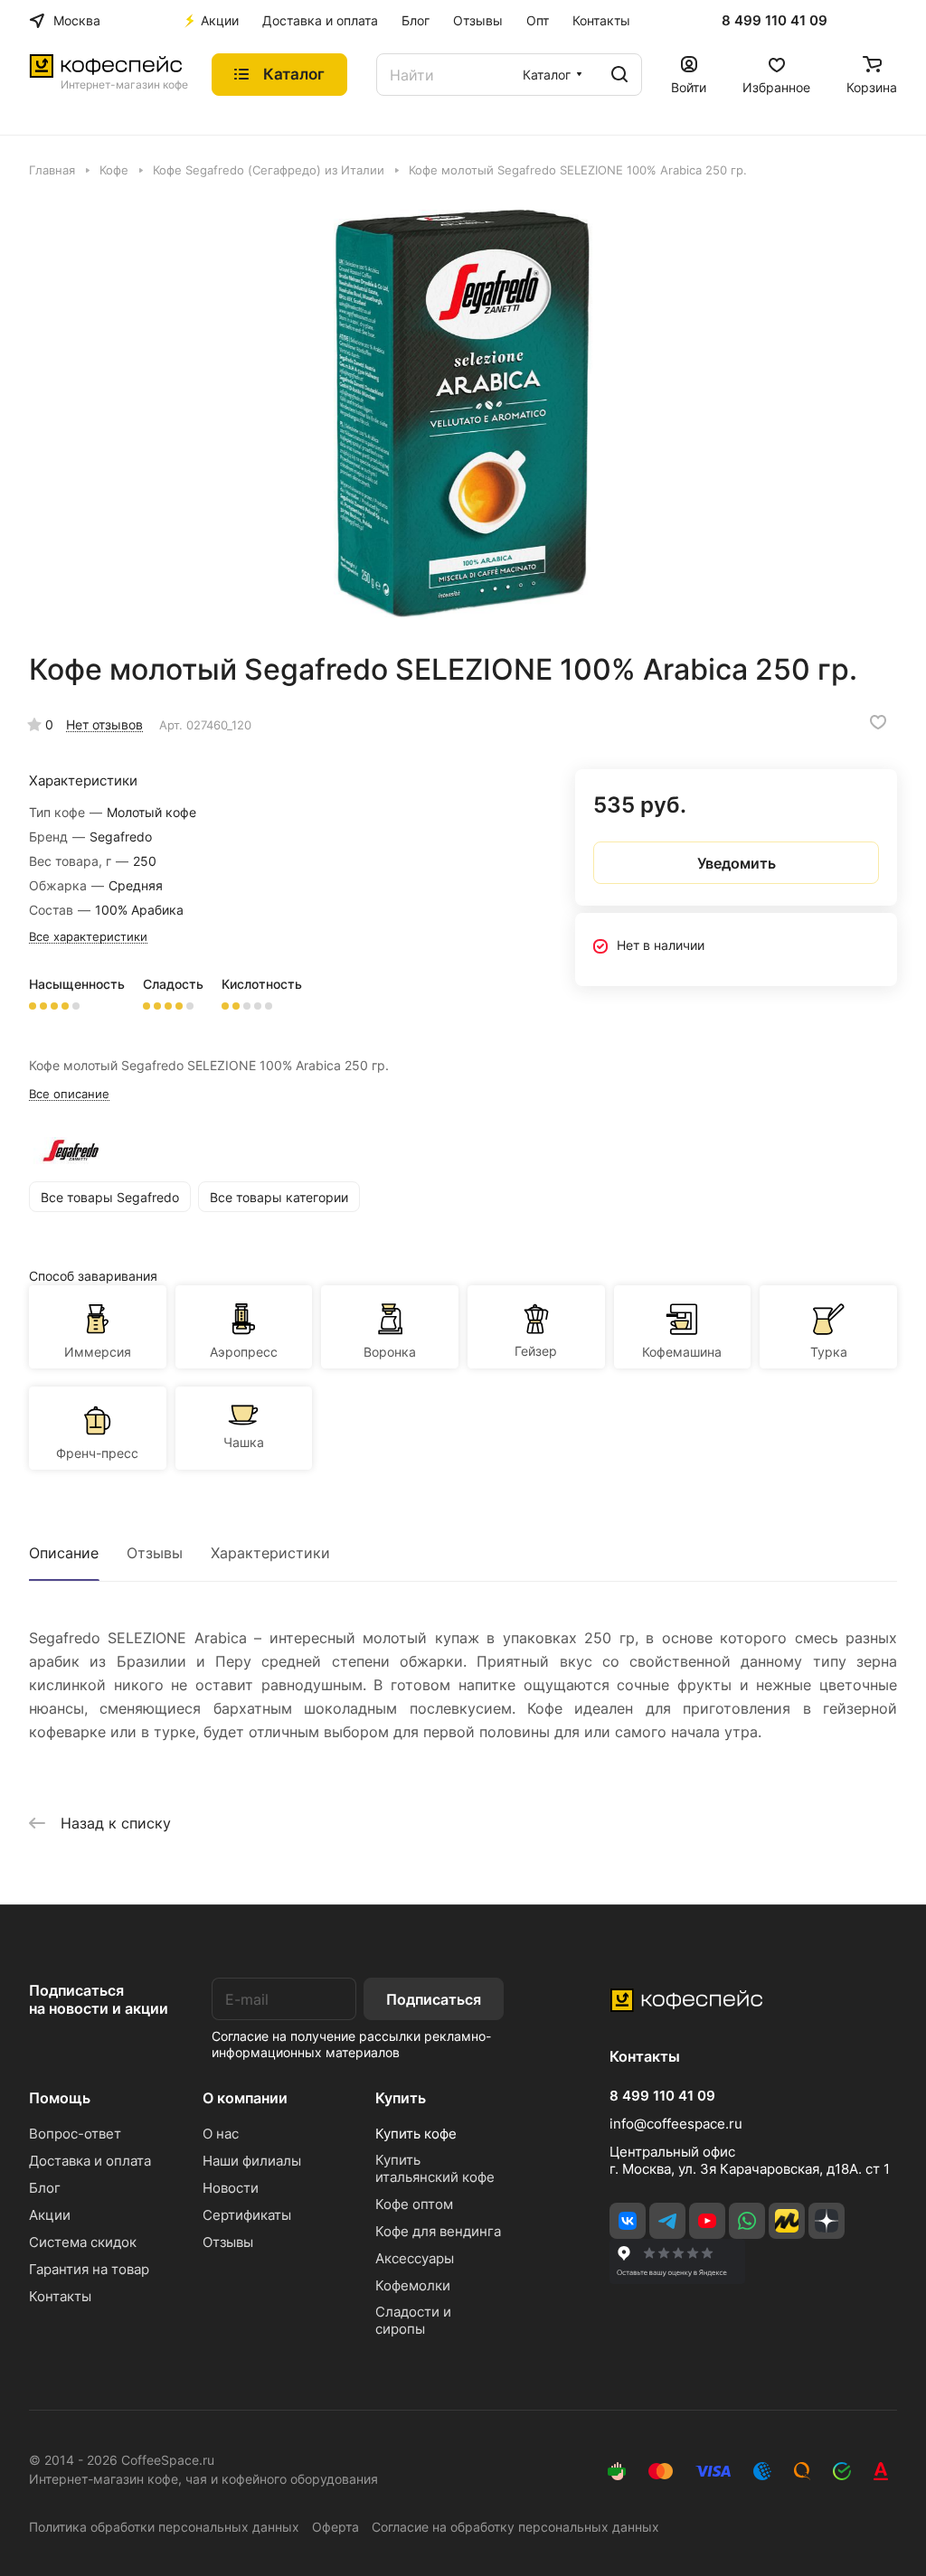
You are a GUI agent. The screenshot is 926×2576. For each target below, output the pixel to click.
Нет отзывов (104, 724)
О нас (221, 2134)
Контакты (60, 2296)
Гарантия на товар (89, 2269)
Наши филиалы (252, 2161)
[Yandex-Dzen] (827, 2221)
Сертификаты (247, 2215)
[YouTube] (707, 2221)
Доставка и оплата (90, 2161)
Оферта (335, 2527)
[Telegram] (667, 2221)
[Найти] (619, 75)
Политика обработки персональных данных (164, 2527)
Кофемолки (413, 2285)
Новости (231, 2188)
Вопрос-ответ (75, 2134)
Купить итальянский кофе (435, 2168)
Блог (45, 2188)
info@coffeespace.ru (676, 2124)
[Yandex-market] (787, 2221)
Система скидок (83, 2242)
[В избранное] (878, 722)
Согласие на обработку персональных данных (515, 2527)
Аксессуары (415, 2258)
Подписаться (434, 1999)
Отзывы (155, 1553)
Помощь (60, 2098)
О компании (245, 2098)
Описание (64, 1553)
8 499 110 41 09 (775, 21)
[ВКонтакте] (628, 2221)
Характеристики (270, 1553)
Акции (50, 2215)
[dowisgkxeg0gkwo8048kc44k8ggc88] (463, 415)
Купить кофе (416, 2134)
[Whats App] (747, 2221)
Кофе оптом (414, 2204)
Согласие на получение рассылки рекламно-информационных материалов (351, 2044)
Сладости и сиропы (413, 2320)
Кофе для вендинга (438, 2231)
